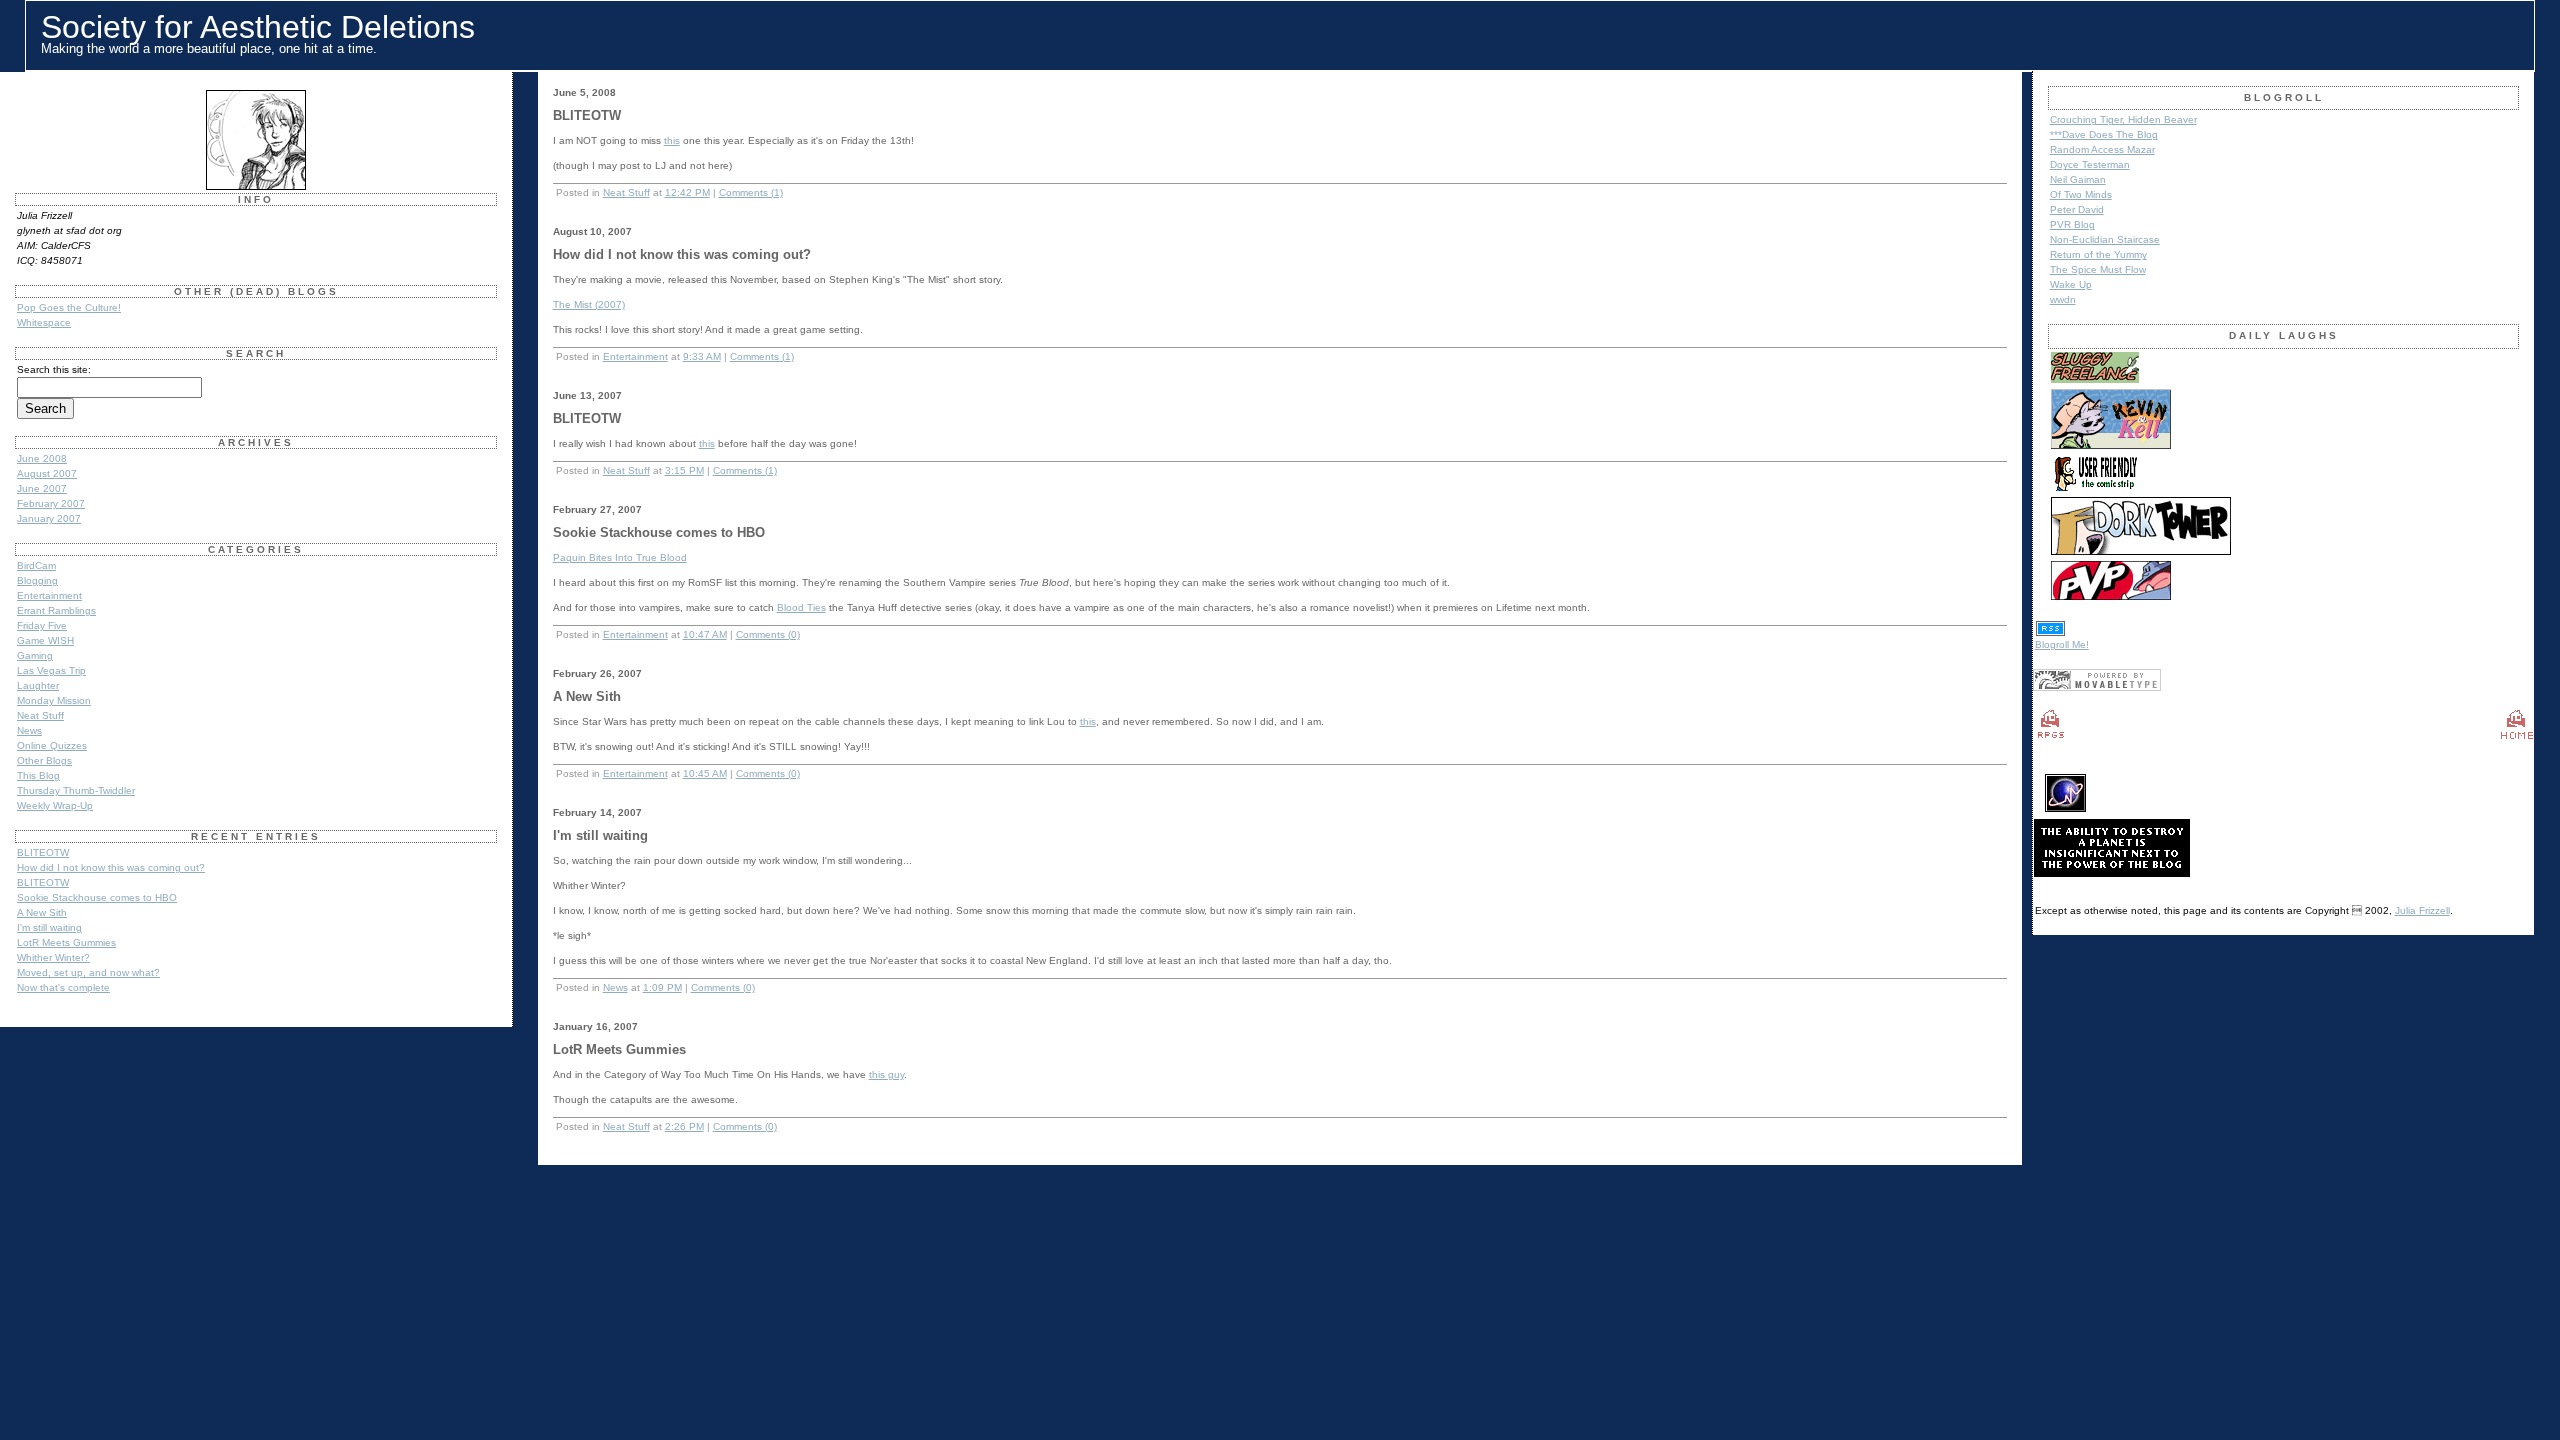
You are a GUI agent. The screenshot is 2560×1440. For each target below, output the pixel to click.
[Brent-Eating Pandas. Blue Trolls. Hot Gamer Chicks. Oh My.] (2111, 597)
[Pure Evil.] (2095, 488)
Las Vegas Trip (51, 670)
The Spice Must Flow (2098, 269)
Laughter (38, 685)
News (29, 730)
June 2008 (42, 458)
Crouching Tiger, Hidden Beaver (2123, 119)
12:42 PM (687, 192)
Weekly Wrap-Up (55, 805)
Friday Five (42, 625)
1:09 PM (662, 987)
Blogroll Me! (2062, 644)
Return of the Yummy (2098, 254)
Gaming (35, 655)
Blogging (37, 580)
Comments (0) (768, 634)
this (672, 140)
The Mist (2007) (589, 304)
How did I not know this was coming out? (111, 867)
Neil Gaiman (2078, 179)
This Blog (38, 775)
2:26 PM (684, 1126)
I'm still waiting (49, 927)
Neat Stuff (40, 715)
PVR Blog (2072, 224)
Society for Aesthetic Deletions (258, 27)
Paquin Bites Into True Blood (620, 557)
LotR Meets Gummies (66, 942)
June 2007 (42, 488)
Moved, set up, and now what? (88, 972)
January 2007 (49, 518)
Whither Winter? (53, 957)
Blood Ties (801, 607)
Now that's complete (63, 987)
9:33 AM (702, 356)
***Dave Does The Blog (2104, 134)
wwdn (2063, 299)
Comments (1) (751, 192)
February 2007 (51, 503)
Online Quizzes (52, 745)
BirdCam (36, 565)
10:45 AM (705, 773)
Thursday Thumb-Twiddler (76, 790)
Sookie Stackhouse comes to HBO (97, 897)
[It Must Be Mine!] (2141, 552)
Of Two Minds (2081, 194)
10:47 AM (705, 634)
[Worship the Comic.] (2095, 380)
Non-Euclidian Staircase (2105, 239)
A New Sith (42, 912)
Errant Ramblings (56, 610)
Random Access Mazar (2102, 149)
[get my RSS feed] (2050, 633)
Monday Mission (54, 700)
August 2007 (47, 473)
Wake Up (2071, 284)
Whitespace (44, 322)
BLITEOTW (43, 852)
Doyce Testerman (2090, 164)
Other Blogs (44, 760)
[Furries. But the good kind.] (2111, 446)
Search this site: (54, 369)
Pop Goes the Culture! (69, 307)
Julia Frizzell (2422, 910)
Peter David (2077, 209)
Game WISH (45, 640)
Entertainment (49, 595)
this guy (886, 1074)
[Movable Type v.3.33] (2097, 687)
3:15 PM (684, 470)
